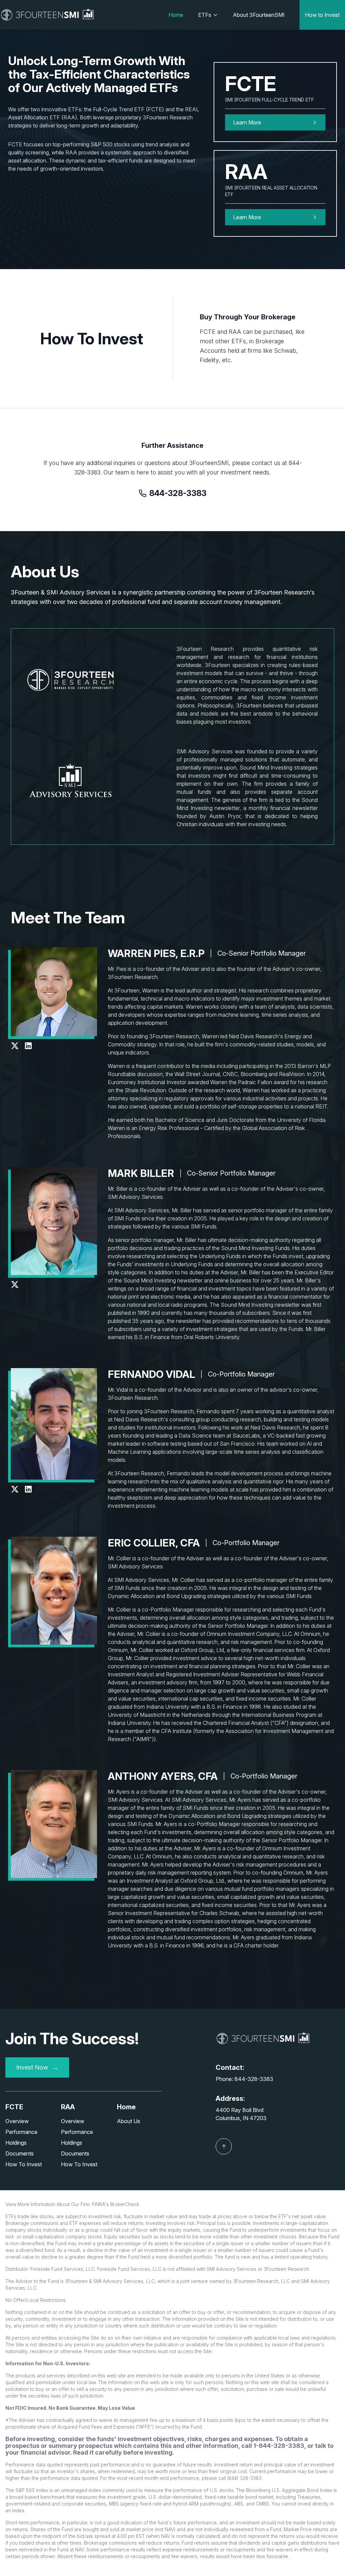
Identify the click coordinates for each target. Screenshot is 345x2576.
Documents (20, 2153)
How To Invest (24, 2164)
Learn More (247, 217)
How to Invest (322, 15)
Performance (21, 2132)
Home (176, 15)
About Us (129, 2121)
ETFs (205, 15)
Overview (17, 2121)
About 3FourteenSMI (259, 15)
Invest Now (37, 2067)
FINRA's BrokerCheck (116, 2204)
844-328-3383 (178, 493)
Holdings (16, 2143)
